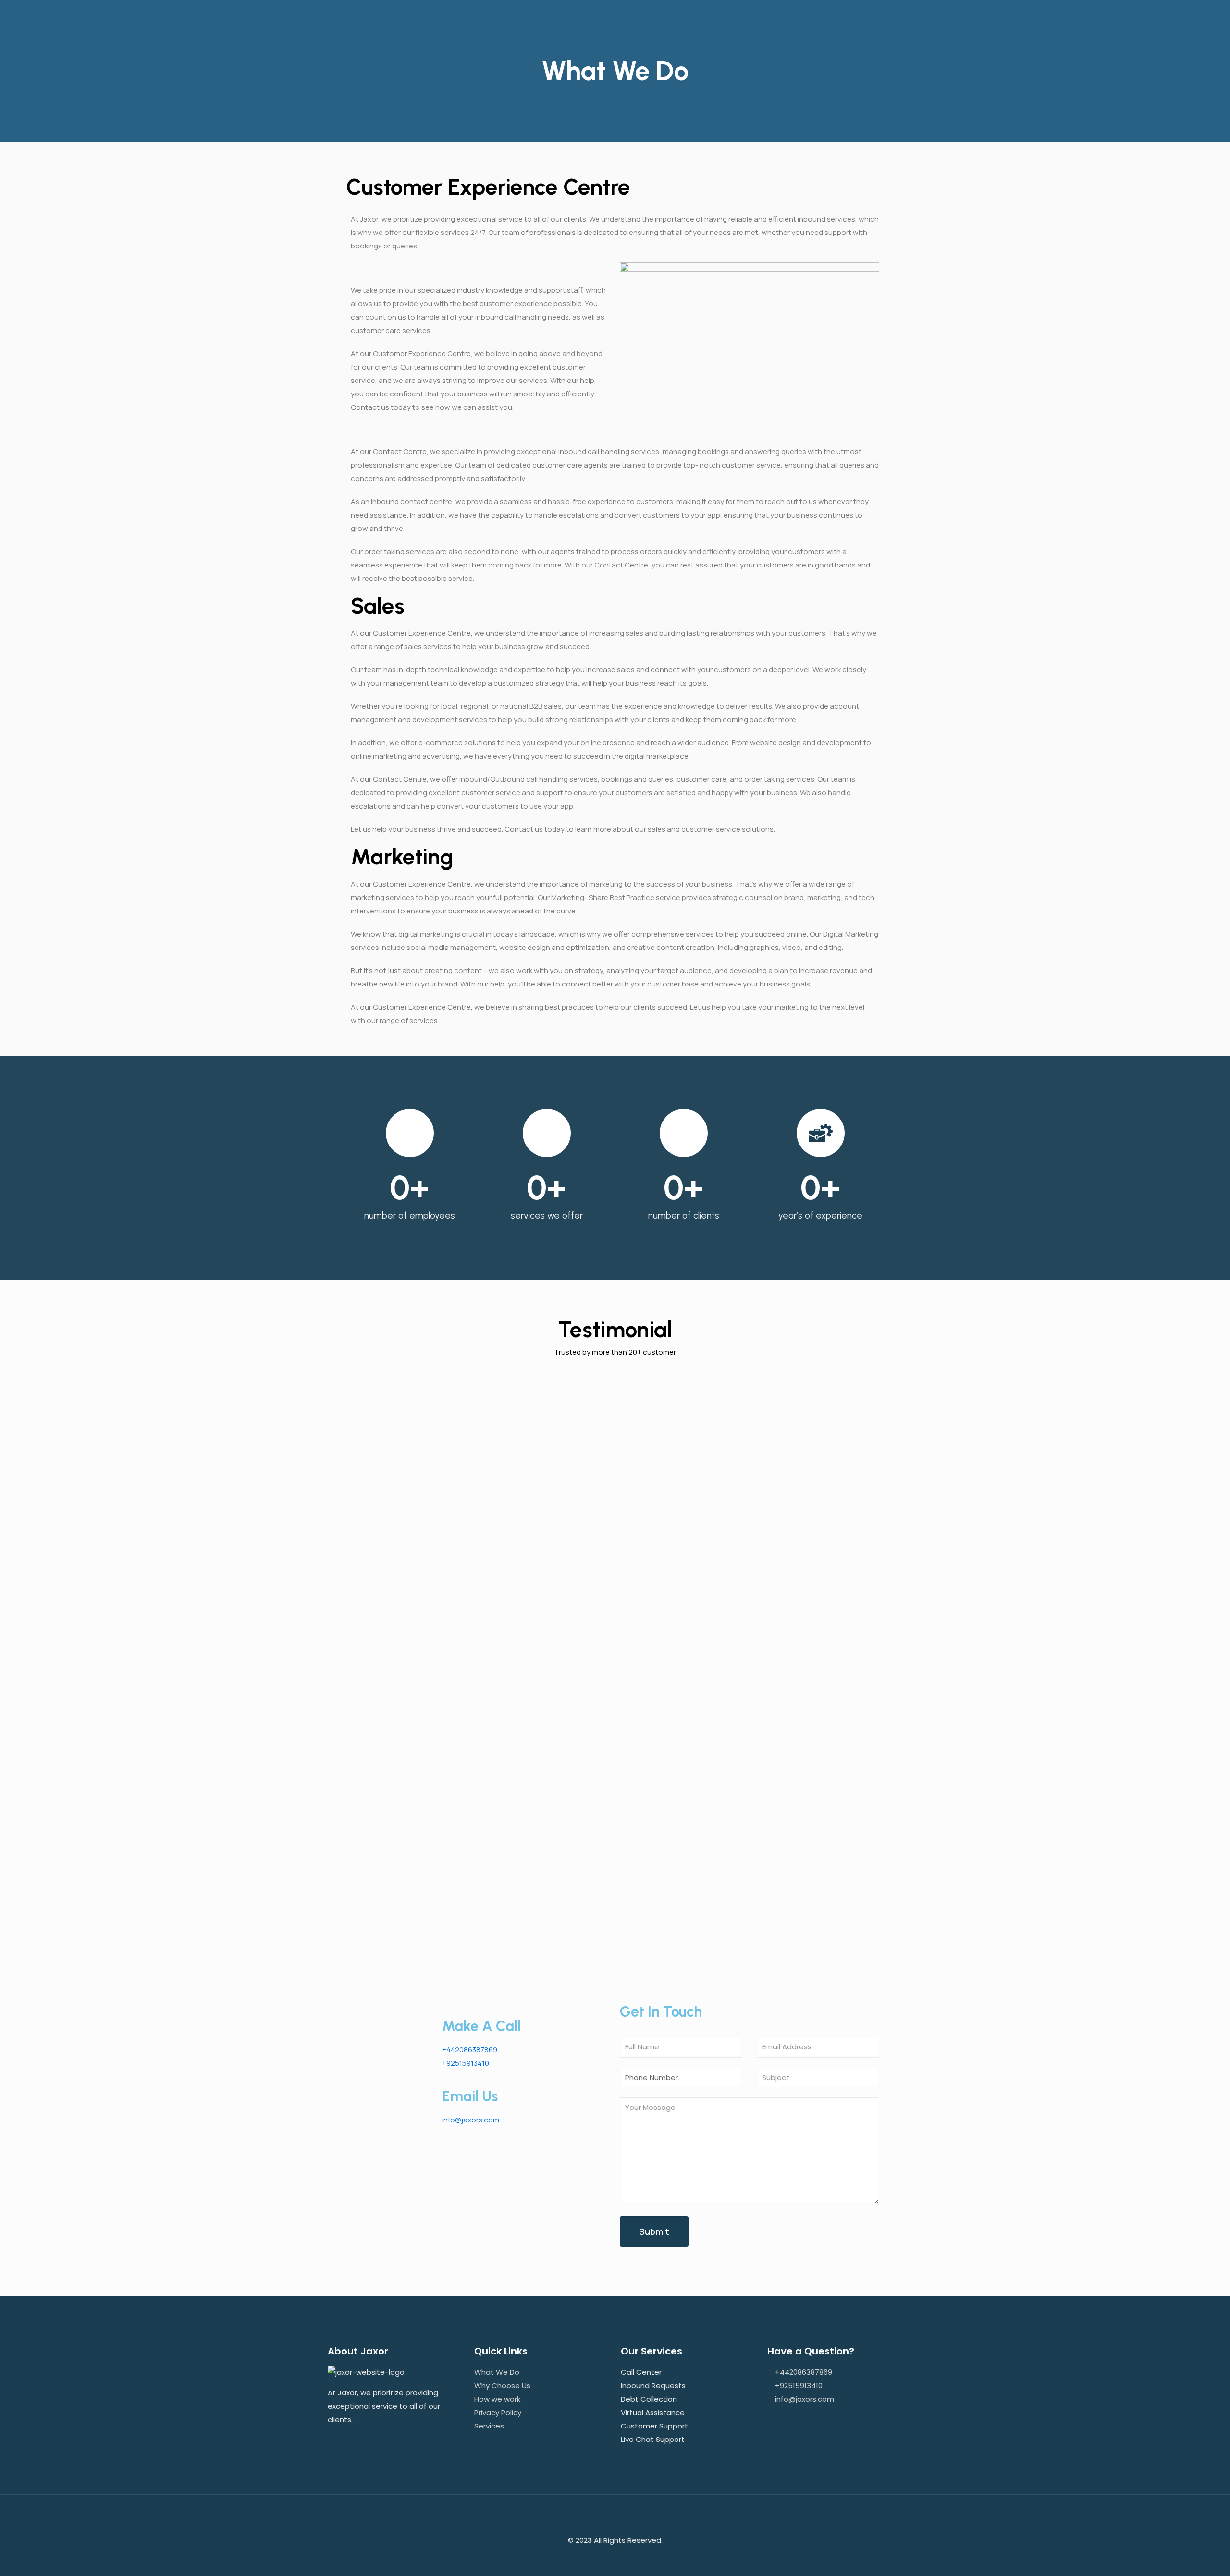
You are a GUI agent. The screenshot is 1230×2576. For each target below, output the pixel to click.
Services (489, 2426)
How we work (497, 2399)
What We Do (497, 2372)
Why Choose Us (502, 2385)
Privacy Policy (498, 2412)
